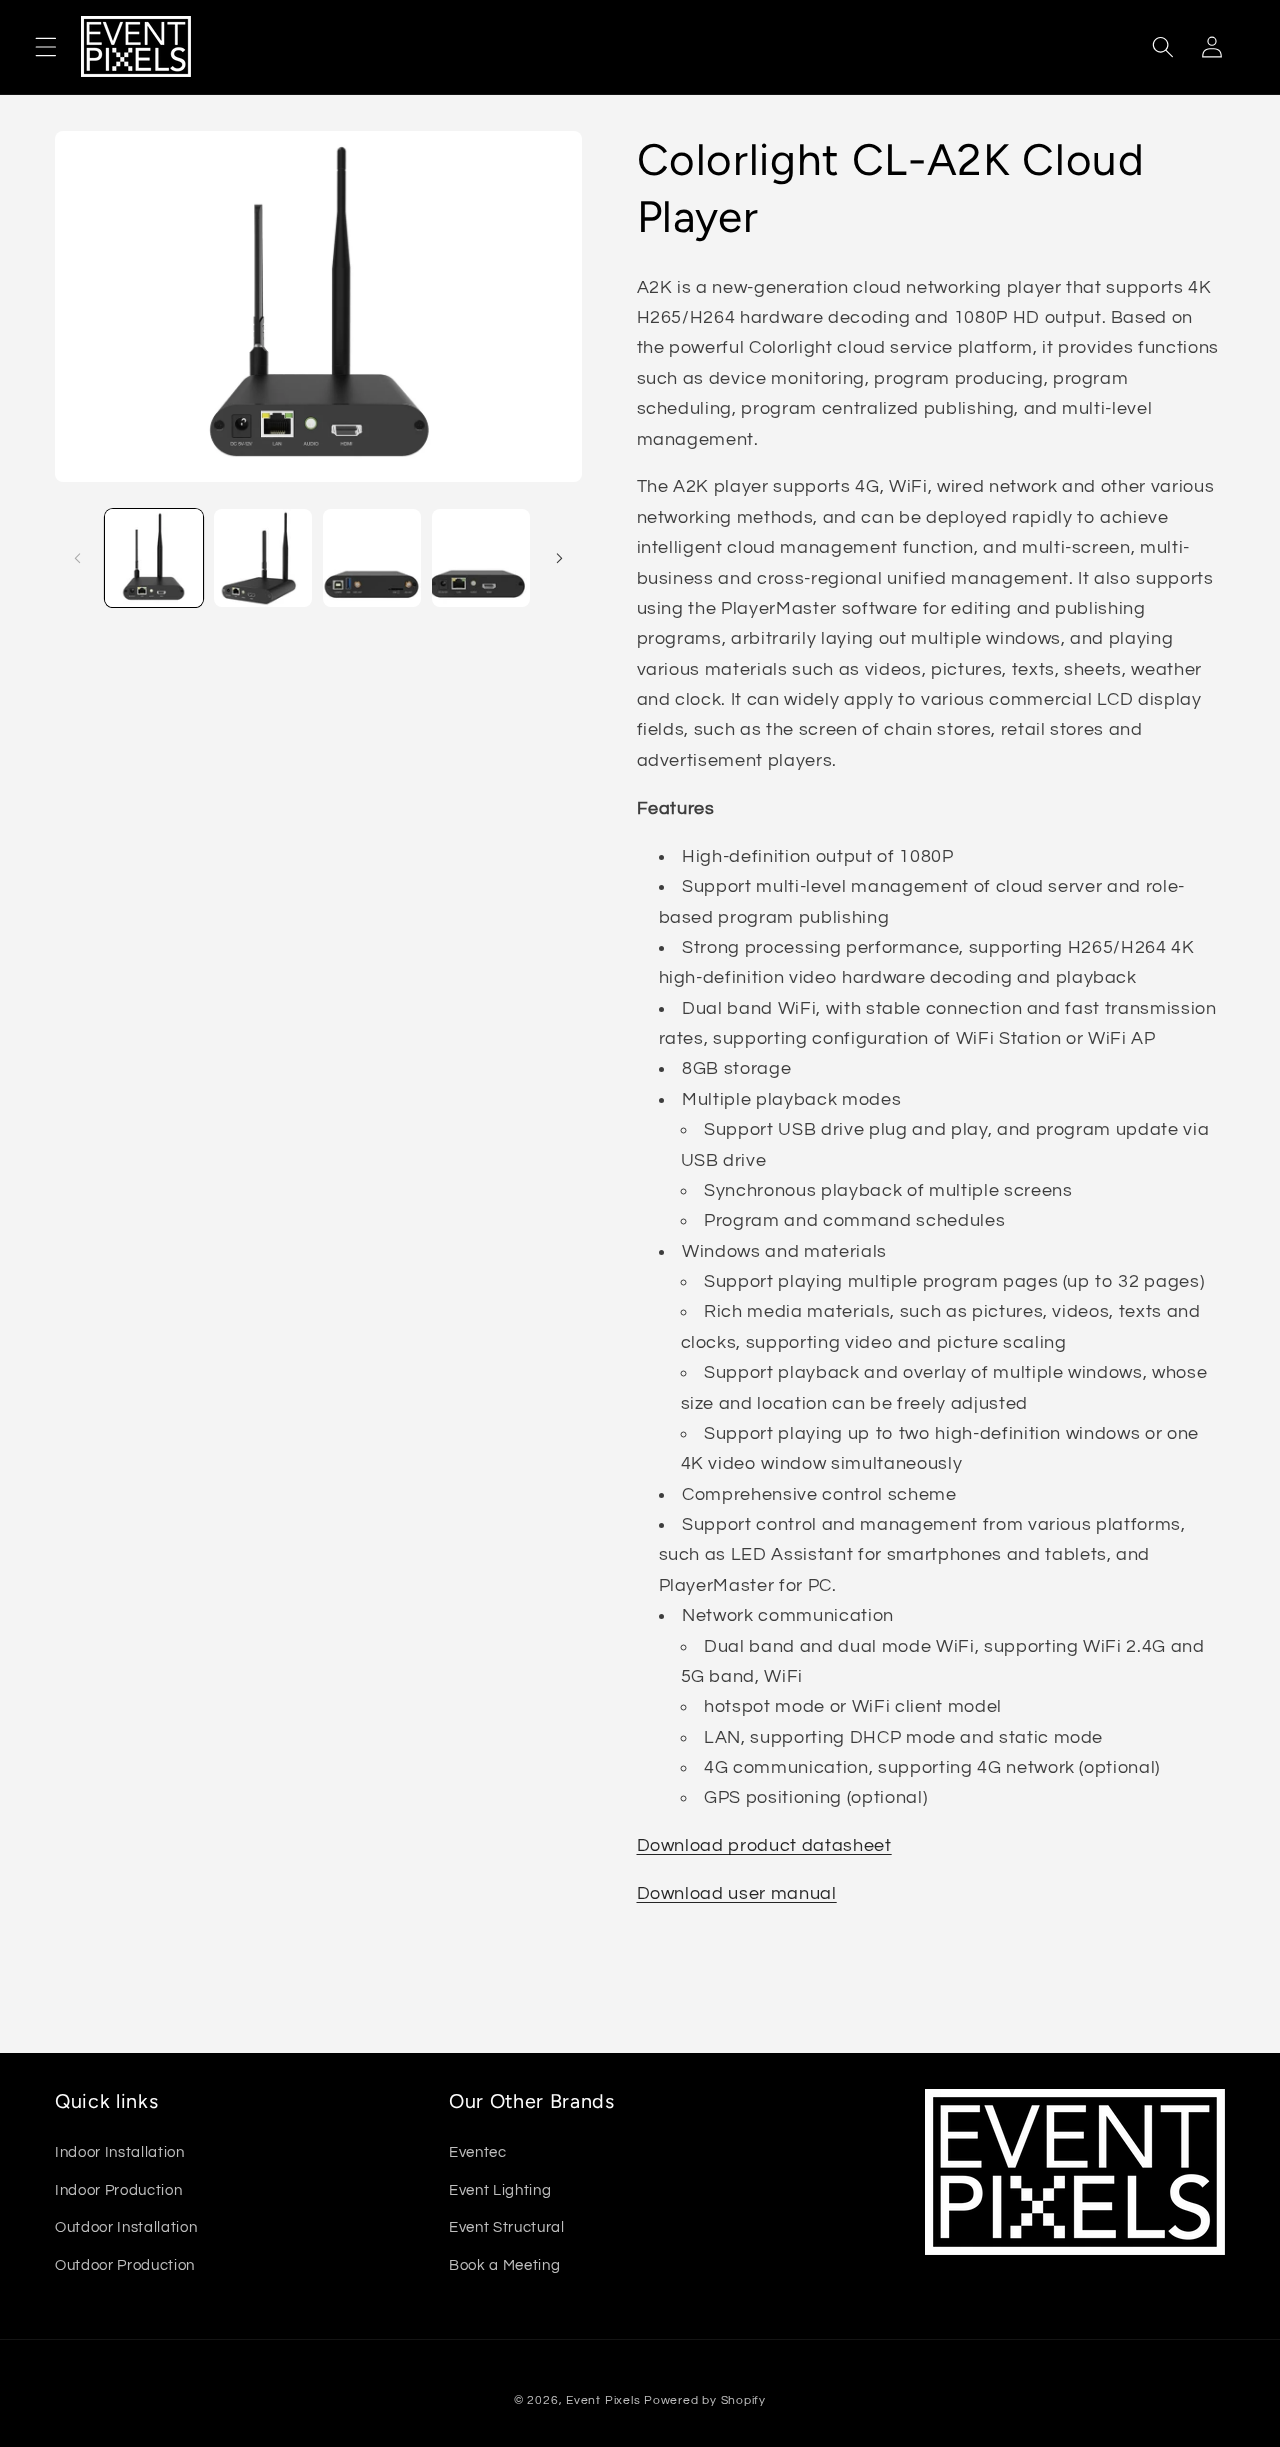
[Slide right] (560, 558)
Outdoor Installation (126, 2227)
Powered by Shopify (705, 2399)
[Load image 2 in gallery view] (263, 558)
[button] (46, 47)
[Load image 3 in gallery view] (372, 558)
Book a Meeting (504, 2265)
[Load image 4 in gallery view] (481, 558)
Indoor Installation (120, 2152)
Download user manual (737, 1894)
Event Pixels (603, 2399)
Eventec (478, 2152)
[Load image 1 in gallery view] (154, 558)
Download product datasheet (764, 1846)
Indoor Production (118, 2189)
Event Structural (507, 2227)
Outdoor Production (125, 2265)
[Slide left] (77, 558)
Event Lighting (500, 2189)
